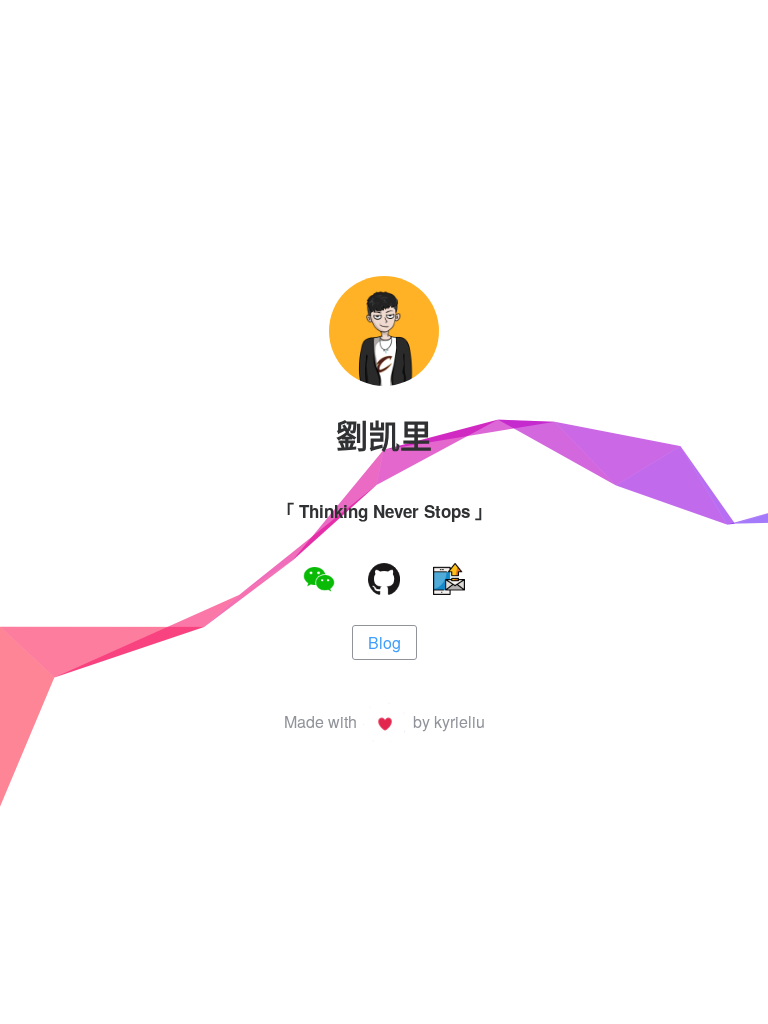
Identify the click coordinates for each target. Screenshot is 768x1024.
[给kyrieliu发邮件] (449, 581)
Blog (384, 642)
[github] (384, 581)
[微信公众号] (319, 581)
